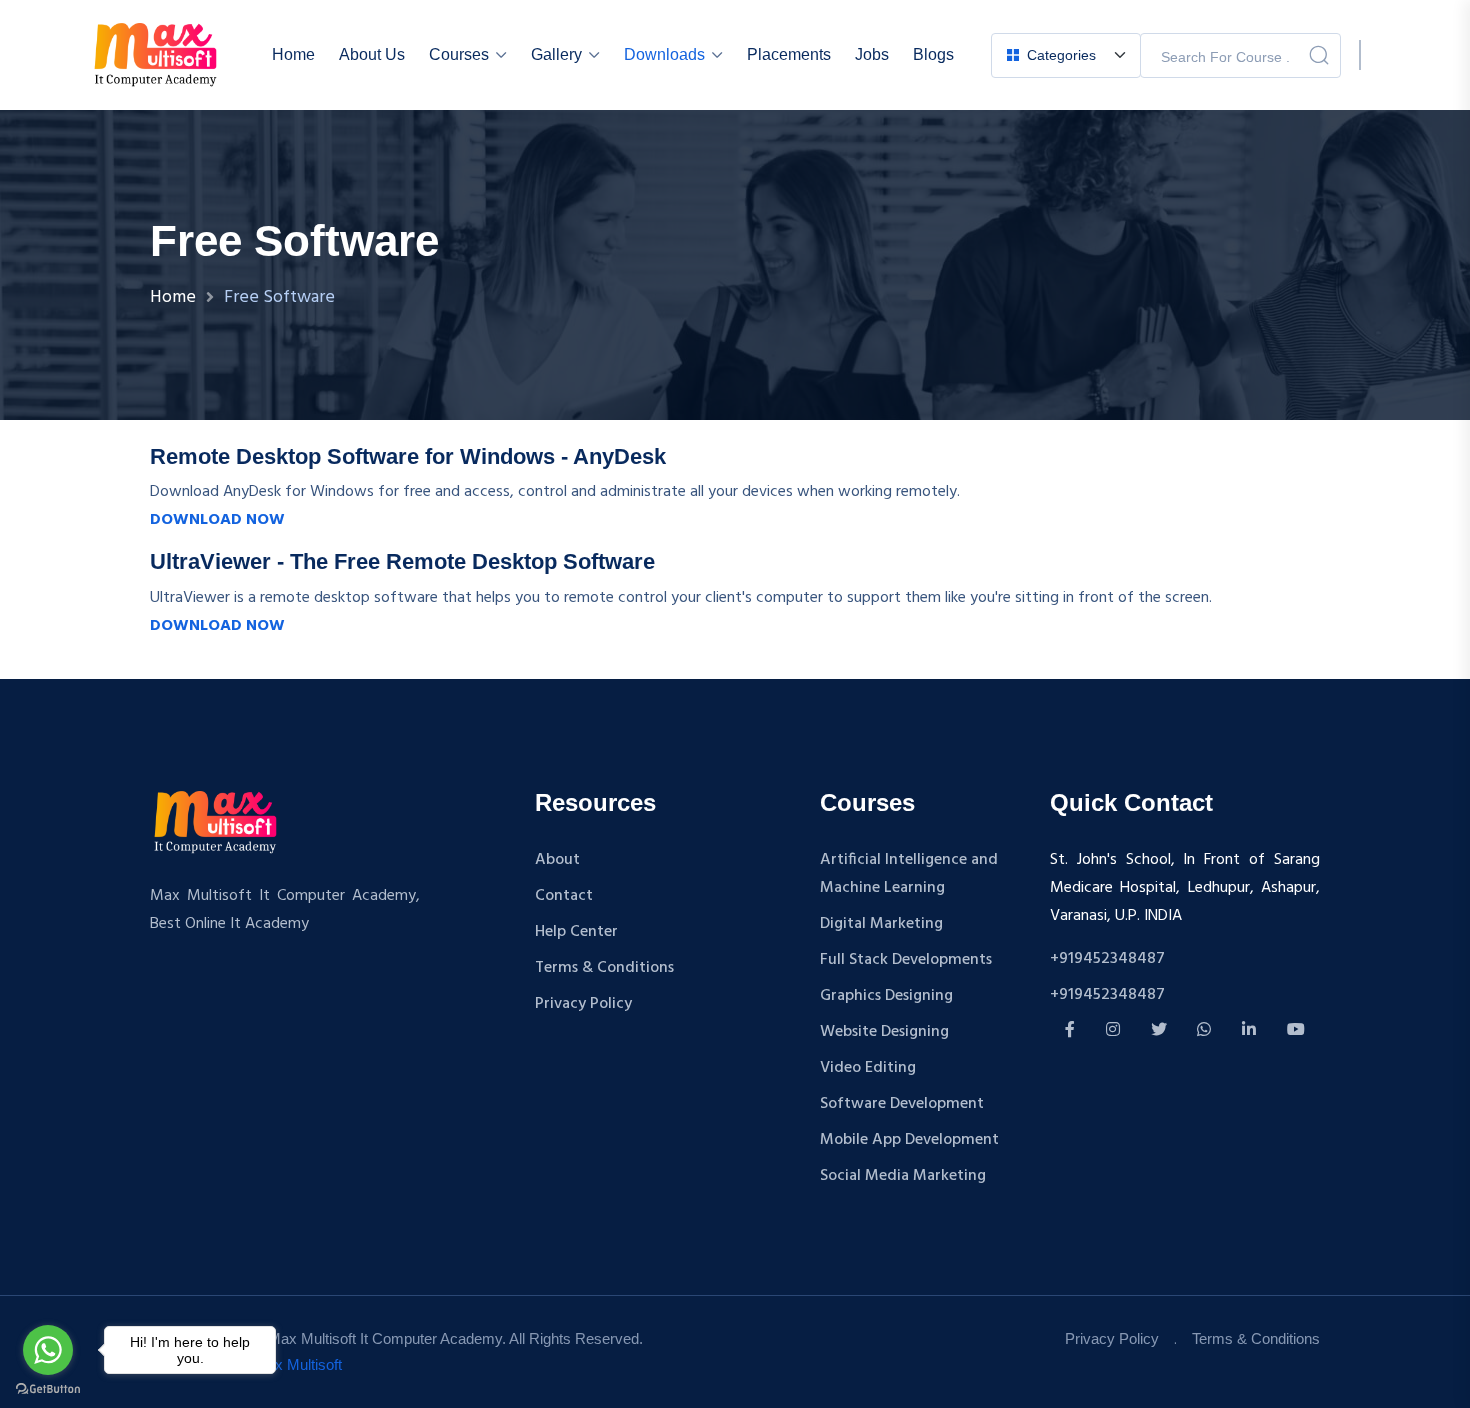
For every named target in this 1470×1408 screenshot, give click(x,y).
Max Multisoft (298, 1364)
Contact (564, 896)
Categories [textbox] (1061, 55)
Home (293, 54)
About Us (372, 54)
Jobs (872, 54)
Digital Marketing (881, 924)
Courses (459, 54)
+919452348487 (1107, 959)
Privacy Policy (583, 1004)
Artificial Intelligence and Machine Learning (909, 874)
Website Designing (884, 1032)
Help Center (576, 932)
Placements (789, 54)
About (557, 860)
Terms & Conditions (604, 968)
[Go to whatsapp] (48, 1350)
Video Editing (868, 1068)
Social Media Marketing (903, 1176)
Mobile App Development (909, 1140)
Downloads (664, 54)
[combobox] (1065, 55)
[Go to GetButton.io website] (48, 1388)
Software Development (902, 1104)
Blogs (933, 54)
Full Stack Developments (906, 960)
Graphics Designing (886, 996)
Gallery (556, 54)
